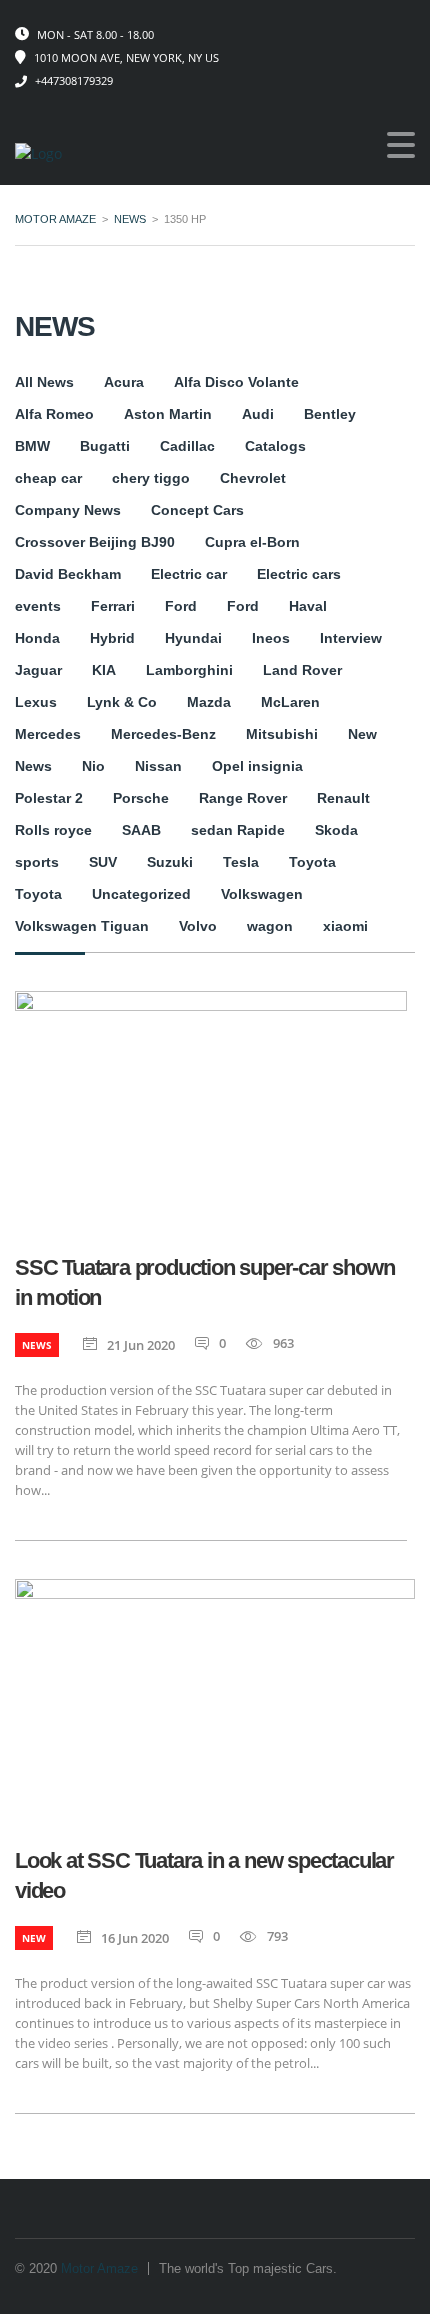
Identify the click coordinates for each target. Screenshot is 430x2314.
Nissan (158, 766)
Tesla (241, 862)
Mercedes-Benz (163, 734)
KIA (104, 670)
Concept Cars (197, 510)
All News (44, 382)
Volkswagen (262, 894)
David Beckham (68, 574)
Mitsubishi (282, 734)
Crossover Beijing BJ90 (95, 542)
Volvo (198, 926)
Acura (124, 382)
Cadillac (187, 446)
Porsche (141, 798)
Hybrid (112, 638)
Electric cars (299, 574)
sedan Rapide (238, 830)
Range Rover (243, 798)
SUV (103, 862)
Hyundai (193, 638)
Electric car (189, 574)
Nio (93, 766)
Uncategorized (141, 894)
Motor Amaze (99, 2268)
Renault (343, 798)
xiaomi (345, 926)
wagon (270, 926)
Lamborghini (189, 670)
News (33, 766)
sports (37, 862)
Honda (37, 638)
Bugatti (105, 446)
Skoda (336, 830)
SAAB (141, 830)
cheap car (48, 478)
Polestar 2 (49, 798)
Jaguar (38, 670)
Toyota (312, 862)
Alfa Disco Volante (236, 382)
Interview (351, 638)
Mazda (209, 702)
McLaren (290, 702)
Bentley (330, 414)
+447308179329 (74, 80)
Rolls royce (53, 830)
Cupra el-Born (252, 542)
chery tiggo (151, 478)
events (38, 606)
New (362, 734)
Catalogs (275, 446)
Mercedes (48, 734)
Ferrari (113, 606)
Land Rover (302, 670)
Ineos (271, 638)
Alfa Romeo (54, 414)
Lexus (36, 702)
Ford (181, 606)
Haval (308, 606)
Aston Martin (168, 414)
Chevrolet (253, 478)
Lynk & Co (122, 702)
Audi (258, 414)
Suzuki (170, 862)
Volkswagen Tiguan (82, 926)
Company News (68, 510)
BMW (32, 446)
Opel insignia (257, 766)
